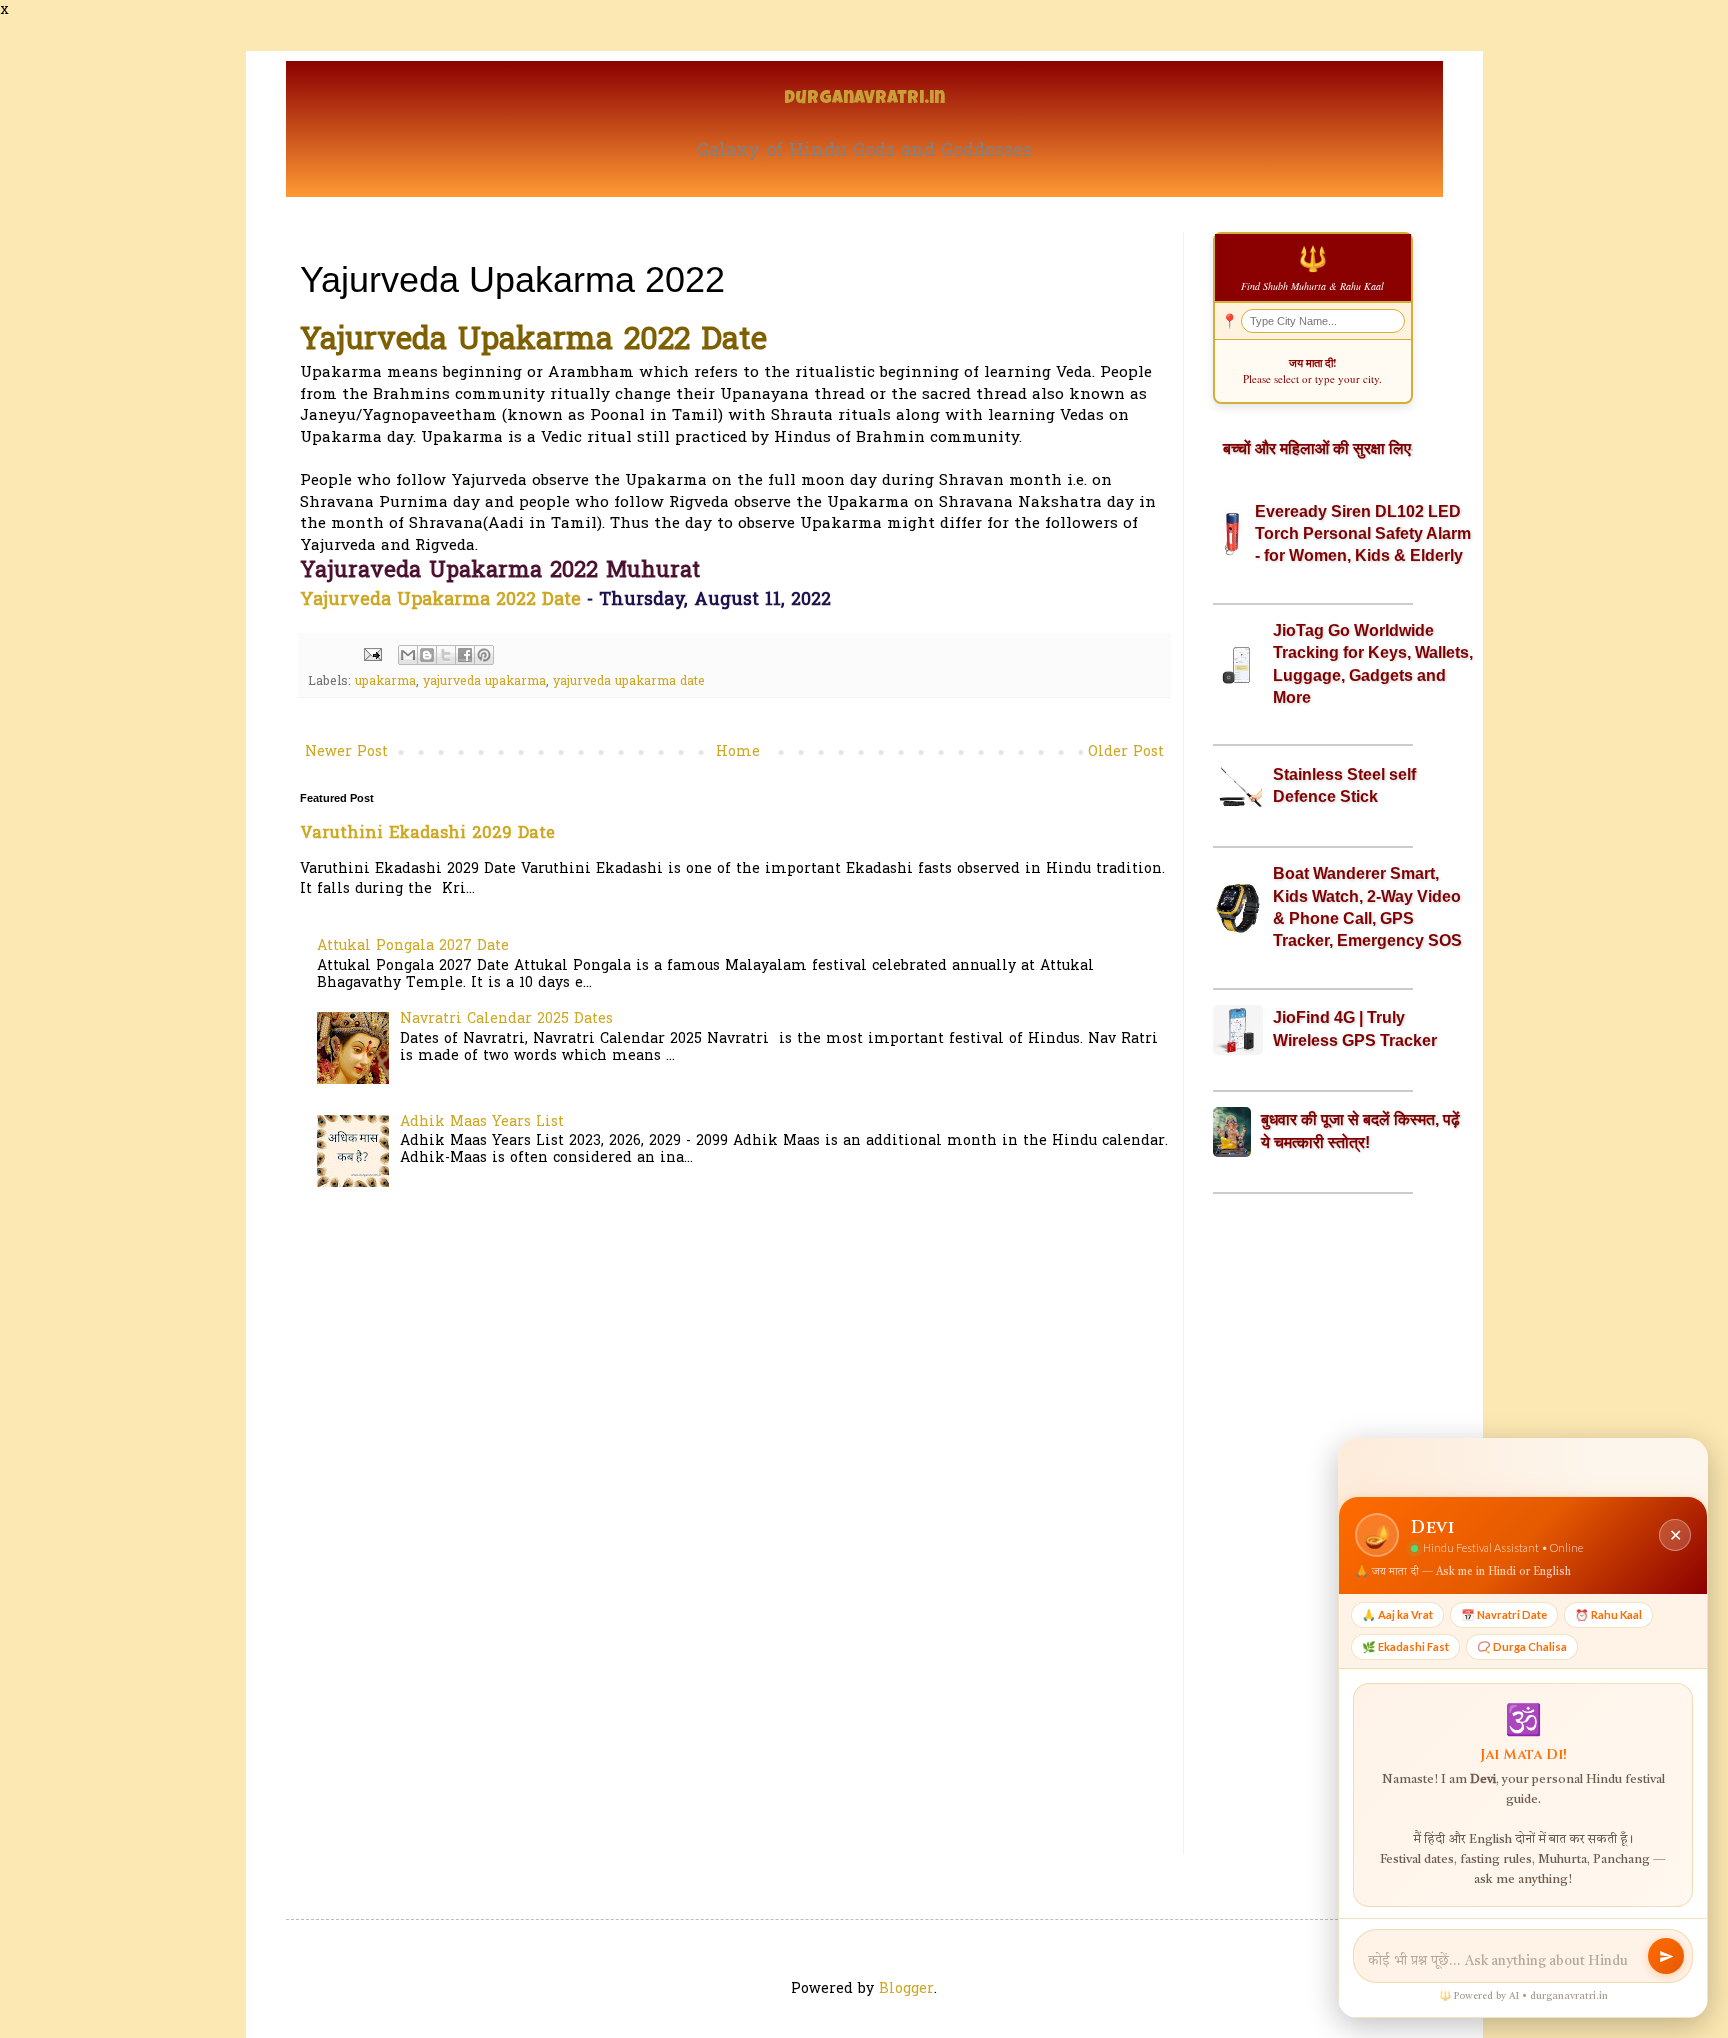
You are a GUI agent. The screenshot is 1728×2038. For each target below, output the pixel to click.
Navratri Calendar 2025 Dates (506, 1019)
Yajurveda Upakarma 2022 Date (440, 600)
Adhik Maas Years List (482, 1122)
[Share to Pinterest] (484, 655)
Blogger (906, 1989)
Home (738, 752)
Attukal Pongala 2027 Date (413, 946)
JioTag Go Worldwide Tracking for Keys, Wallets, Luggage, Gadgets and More (1373, 664)
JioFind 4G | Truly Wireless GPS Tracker (1355, 1028)
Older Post (1126, 752)
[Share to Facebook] (465, 655)
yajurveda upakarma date (629, 682)
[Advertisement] (1313, 1524)
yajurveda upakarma (484, 682)
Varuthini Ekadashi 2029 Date (427, 834)
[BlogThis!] (427, 655)
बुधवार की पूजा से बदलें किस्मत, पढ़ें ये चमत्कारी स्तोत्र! (1360, 1130)
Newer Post (346, 752)
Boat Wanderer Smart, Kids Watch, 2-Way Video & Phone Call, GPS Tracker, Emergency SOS (1367, 907)
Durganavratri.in (864, 99)
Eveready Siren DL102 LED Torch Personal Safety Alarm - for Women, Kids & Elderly (1363, 534)
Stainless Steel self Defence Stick (1344, 785)
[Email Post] (372, 655)
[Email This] (408, 655)
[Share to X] (446, 655)
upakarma (385, 682)
